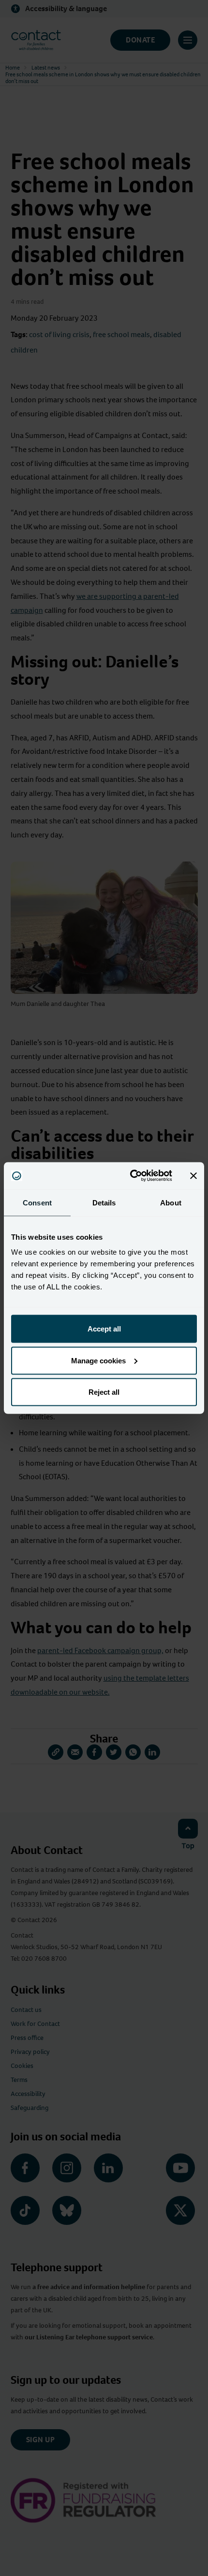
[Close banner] (193, 1175)
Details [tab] (104, 1202)
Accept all (104, 1329)
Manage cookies (98, 1360)
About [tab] (171, 1202)
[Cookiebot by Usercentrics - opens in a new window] (131, 1176)
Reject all (104, 1392)
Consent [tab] (37, 1202)
